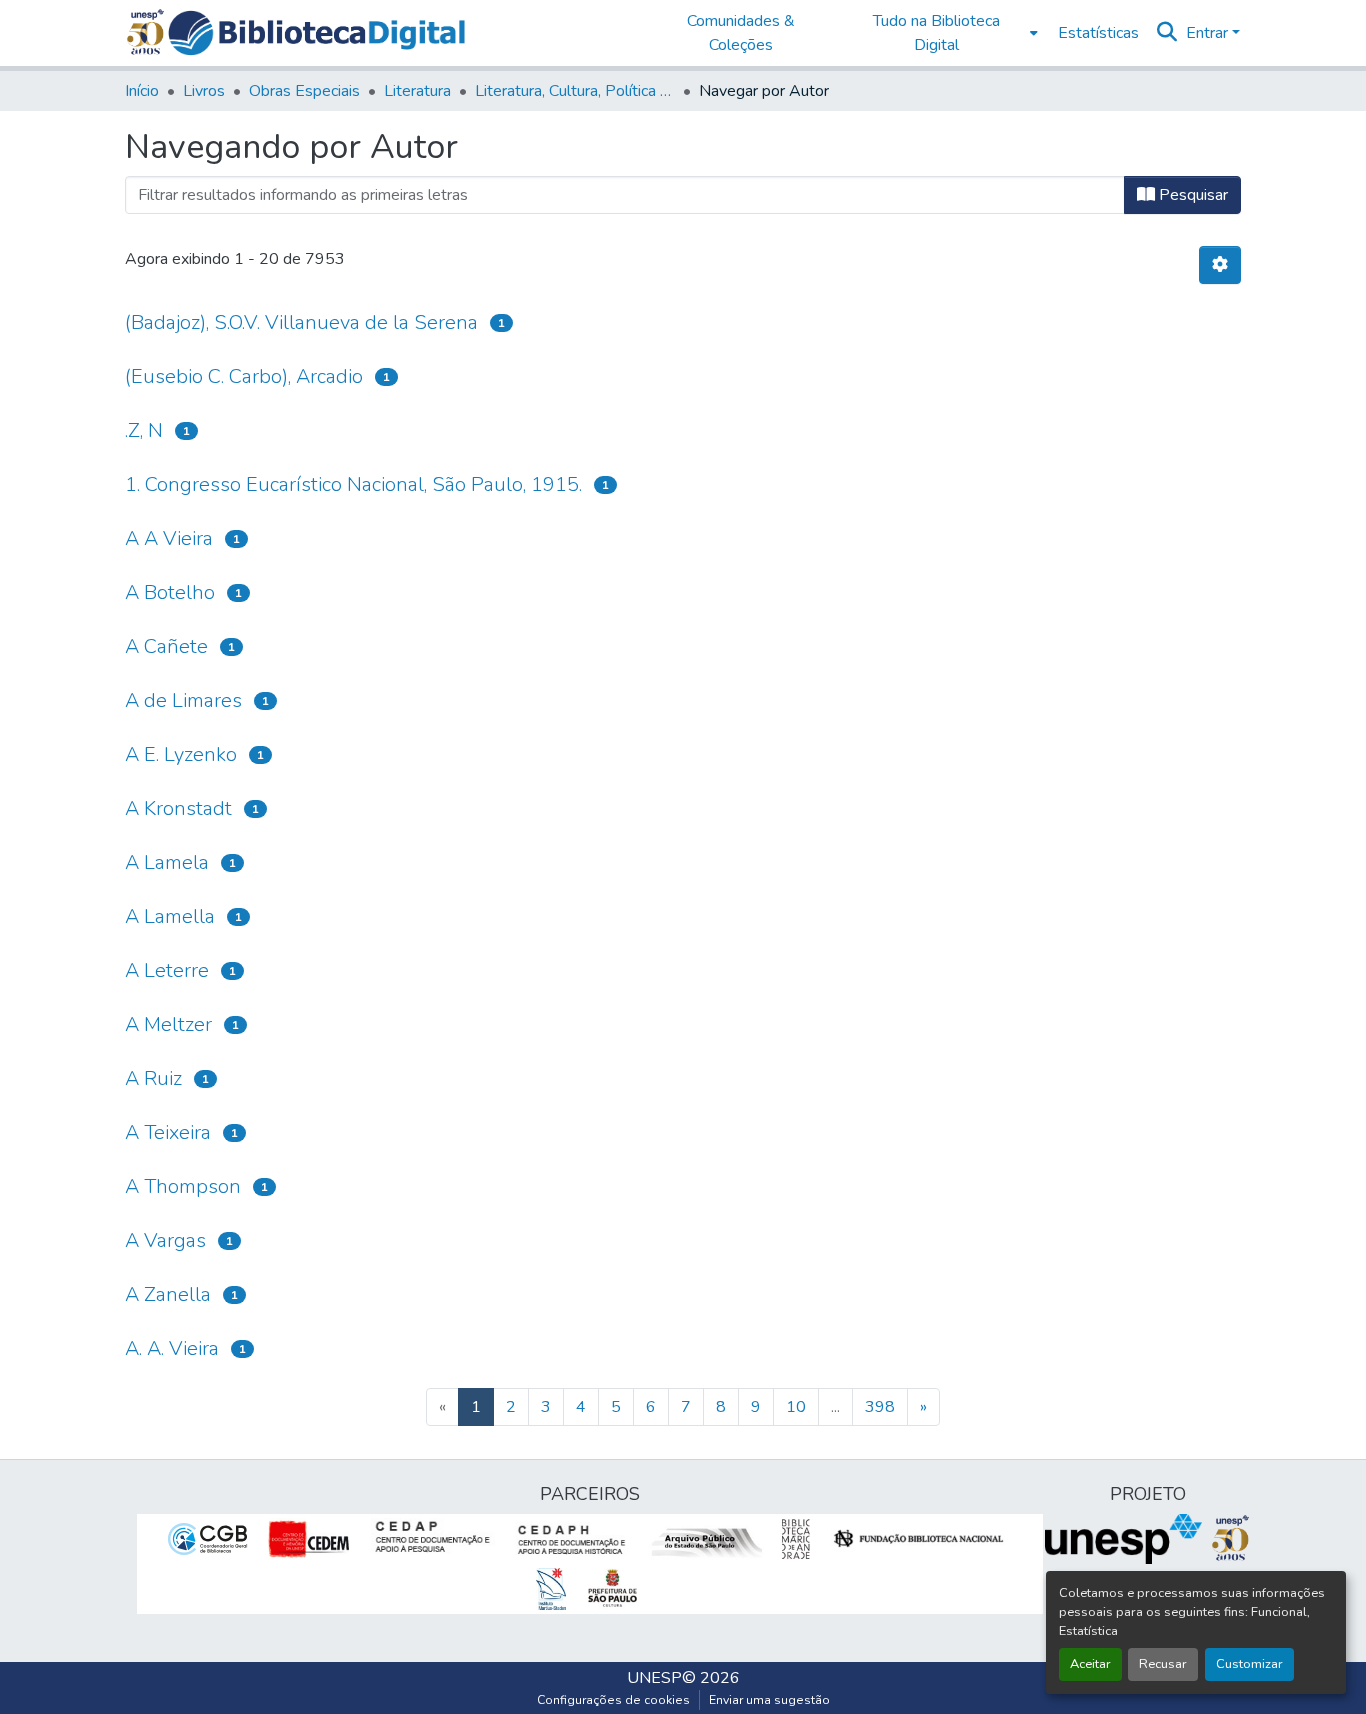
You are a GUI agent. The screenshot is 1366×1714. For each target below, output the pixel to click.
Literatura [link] (417, 91)
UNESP (654, 1678)
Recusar (1163, 1664)
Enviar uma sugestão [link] (769, 1700)
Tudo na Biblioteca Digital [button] (936, 33)
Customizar (1249, 1664)
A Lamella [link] (170, 916)
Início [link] (142, 91)
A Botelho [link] (170, 592)
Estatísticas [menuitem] (1098, 33)
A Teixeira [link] (168, 1132)
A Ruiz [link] (153, 1078)
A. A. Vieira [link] (172, 1348)
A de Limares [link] (183, 700)
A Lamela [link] (167, 862)
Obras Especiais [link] (304, 91)
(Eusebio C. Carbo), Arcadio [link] (244, 376)
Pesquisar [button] (1191, 195)
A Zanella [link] (168, 1294)
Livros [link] (204, 91)
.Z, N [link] (144, 430)
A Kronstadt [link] (178, 808)
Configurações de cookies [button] (613, 1700)
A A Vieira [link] (169, 538)
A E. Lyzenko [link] (181, 754)
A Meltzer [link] (168, 1024)
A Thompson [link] (183, 1186)
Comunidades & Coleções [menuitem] (741, 33)
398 (880, 1407)
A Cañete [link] (166, 646)
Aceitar (1090, 1664)
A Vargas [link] (165, 1240)
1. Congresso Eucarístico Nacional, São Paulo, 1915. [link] (353, 484)
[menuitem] (942, 33)
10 (796, 1407)
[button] (316, 33)
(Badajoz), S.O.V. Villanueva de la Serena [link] (301, 322)
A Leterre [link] (167, 970)
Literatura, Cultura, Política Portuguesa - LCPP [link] (575, 91)
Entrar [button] (1209, 33)
